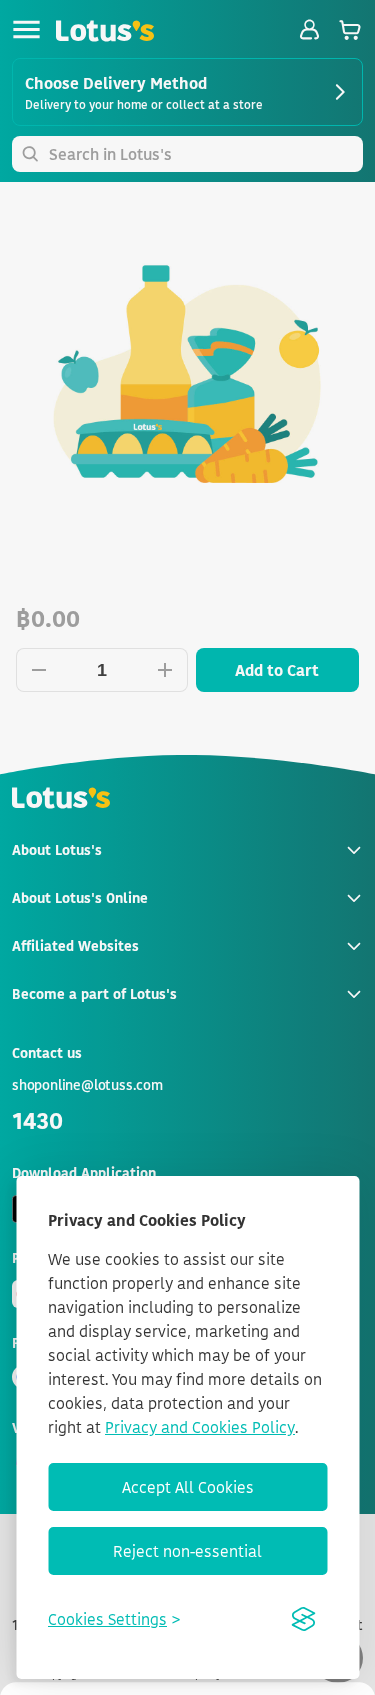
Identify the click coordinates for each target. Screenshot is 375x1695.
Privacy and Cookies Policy (200, 1427)
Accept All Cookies (188, 1487)
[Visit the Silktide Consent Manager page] (303, 1619)
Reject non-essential (187, 1551)
